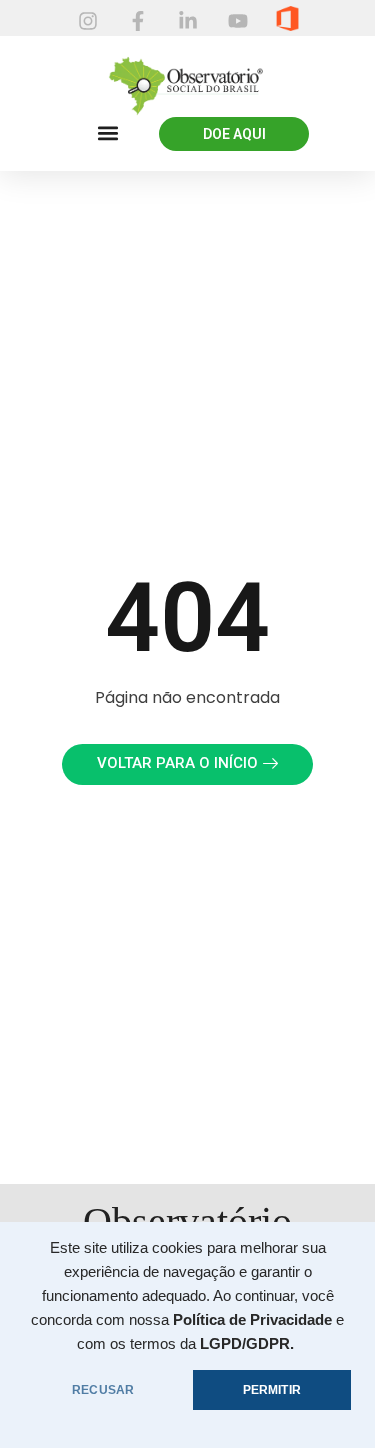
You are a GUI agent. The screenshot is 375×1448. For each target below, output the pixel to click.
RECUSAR (103, 1390)
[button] (107, 133)
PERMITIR (272, 1390)
